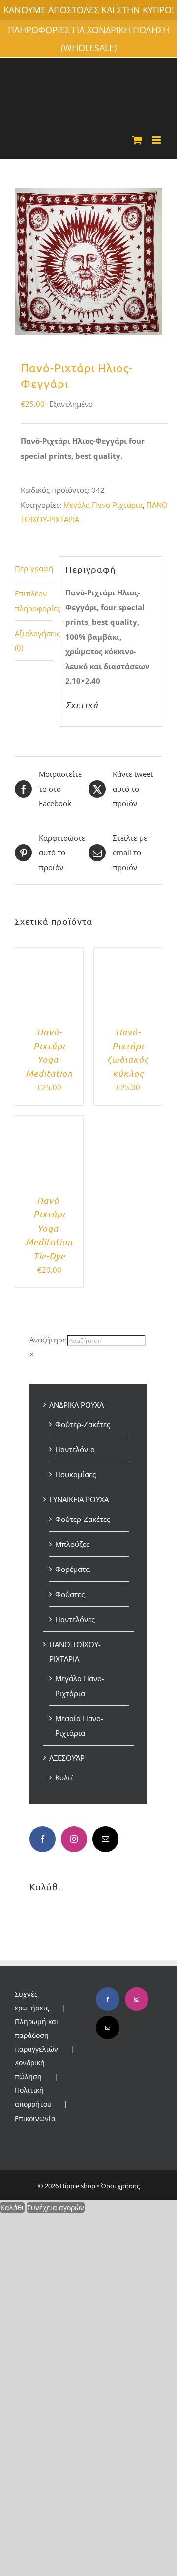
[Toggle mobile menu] (157, 140)
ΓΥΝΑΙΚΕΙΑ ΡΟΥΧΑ (79, 1499)
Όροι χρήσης (120, 2186)
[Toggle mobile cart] (137, 140)
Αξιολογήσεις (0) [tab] (34, 641)
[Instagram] (74, 1839)
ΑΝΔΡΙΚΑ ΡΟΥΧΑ (76, 1405)
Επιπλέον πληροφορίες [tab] (34, 601)
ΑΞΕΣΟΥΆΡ (67, 1758)
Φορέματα (73, 1569)
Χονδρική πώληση (30, 2070)
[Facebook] (43, 1839)
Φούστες (70, 1594)
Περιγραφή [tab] (34, 568)
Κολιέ (64, 1777)
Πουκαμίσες (75, 1474)
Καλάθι (12, 2207)
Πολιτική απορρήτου (33, 2097)
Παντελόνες (75, 1619)
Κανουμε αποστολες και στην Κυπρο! (89, 10)
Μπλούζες (72, 1544)
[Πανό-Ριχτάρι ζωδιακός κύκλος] (128, 955)
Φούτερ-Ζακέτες (83, 1424)
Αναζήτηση (48, 1340)
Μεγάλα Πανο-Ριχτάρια (103, 505)
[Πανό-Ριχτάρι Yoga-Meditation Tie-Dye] (49, 1123)
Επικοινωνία (35, 2119)
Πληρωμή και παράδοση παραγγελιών (37, 2035)
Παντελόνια (75, 1449)
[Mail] (105, 1839)
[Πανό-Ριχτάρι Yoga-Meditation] (49, 955)
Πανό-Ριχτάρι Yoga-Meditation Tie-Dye (49, 1228)
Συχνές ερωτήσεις (32, 2001)
